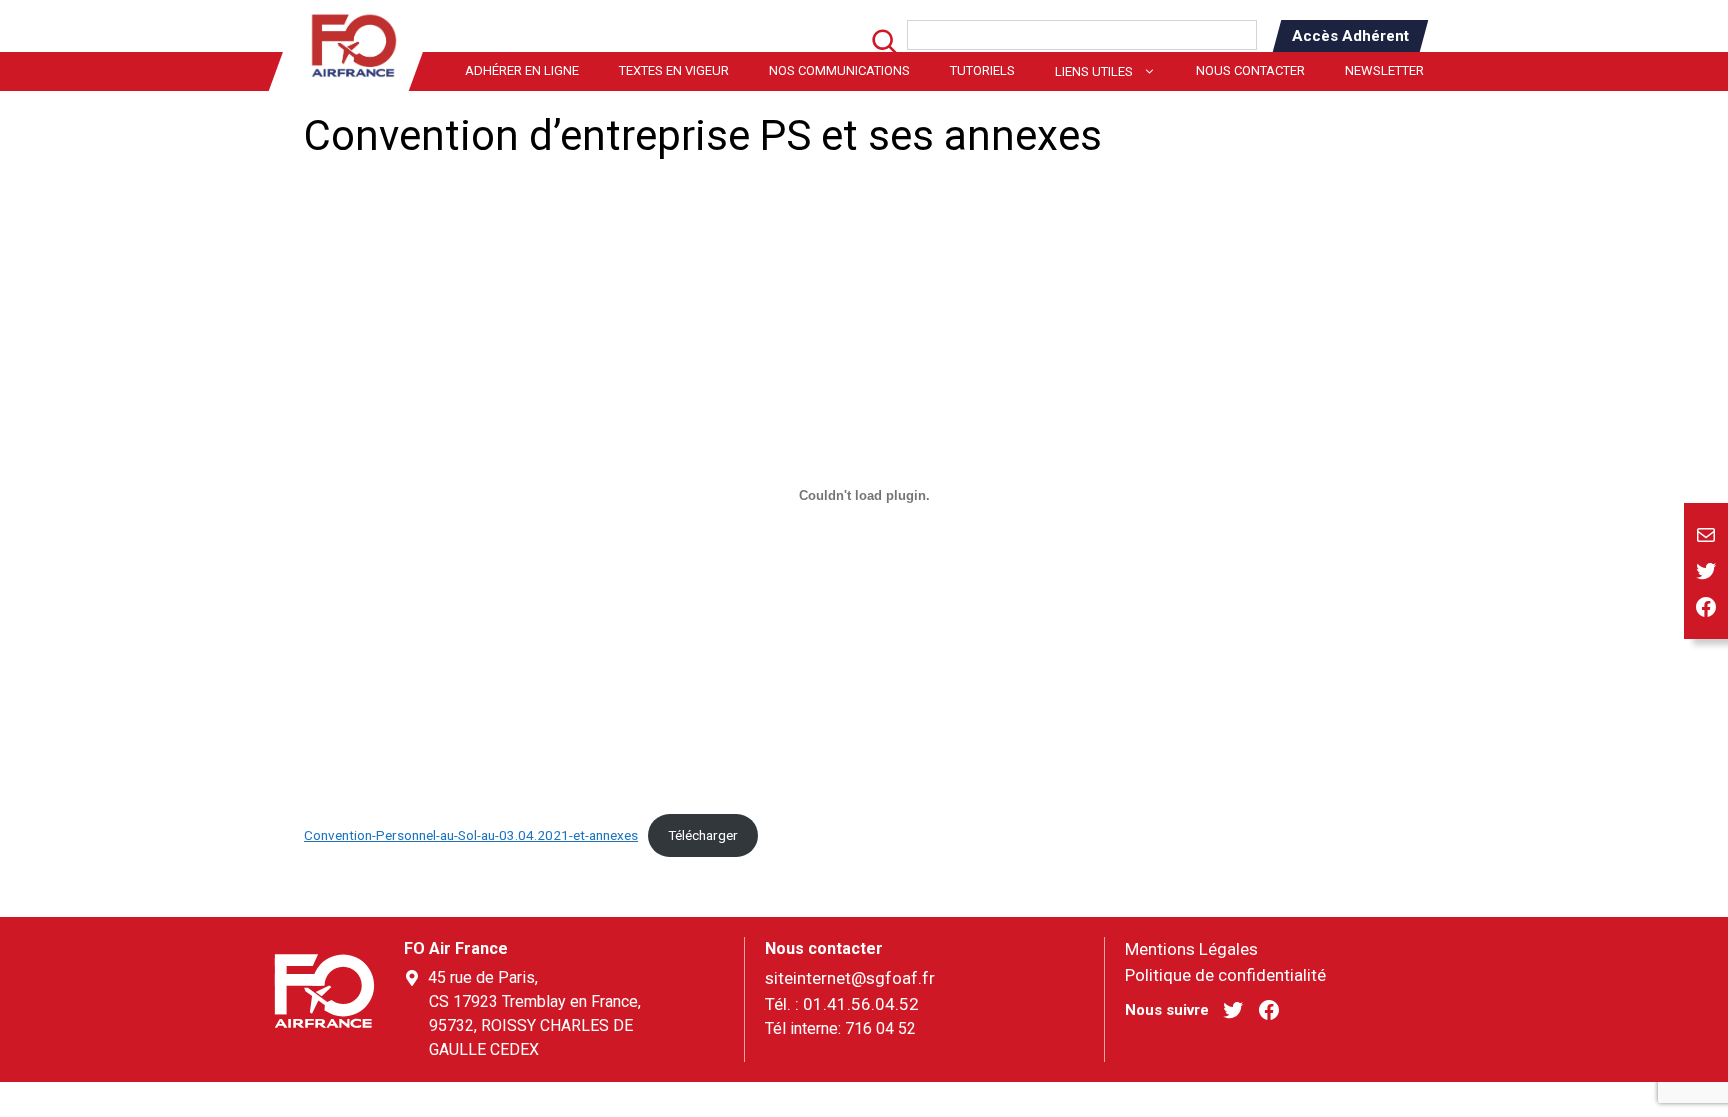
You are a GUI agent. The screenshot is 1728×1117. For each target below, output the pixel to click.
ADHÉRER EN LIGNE (522, 70)
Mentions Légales (1191, 949)
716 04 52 (880, 1028)
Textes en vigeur (674, 70)
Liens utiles (1094, 71)
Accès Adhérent (1350, 36)
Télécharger (703, 835)
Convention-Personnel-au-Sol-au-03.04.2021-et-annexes (471, 835)
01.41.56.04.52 (861, 1004)
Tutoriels (982, 70)
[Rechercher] (873, 47)
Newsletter (1384, 70)
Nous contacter (1250, 70)
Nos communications (839, 70)
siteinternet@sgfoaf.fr (850, 978)
